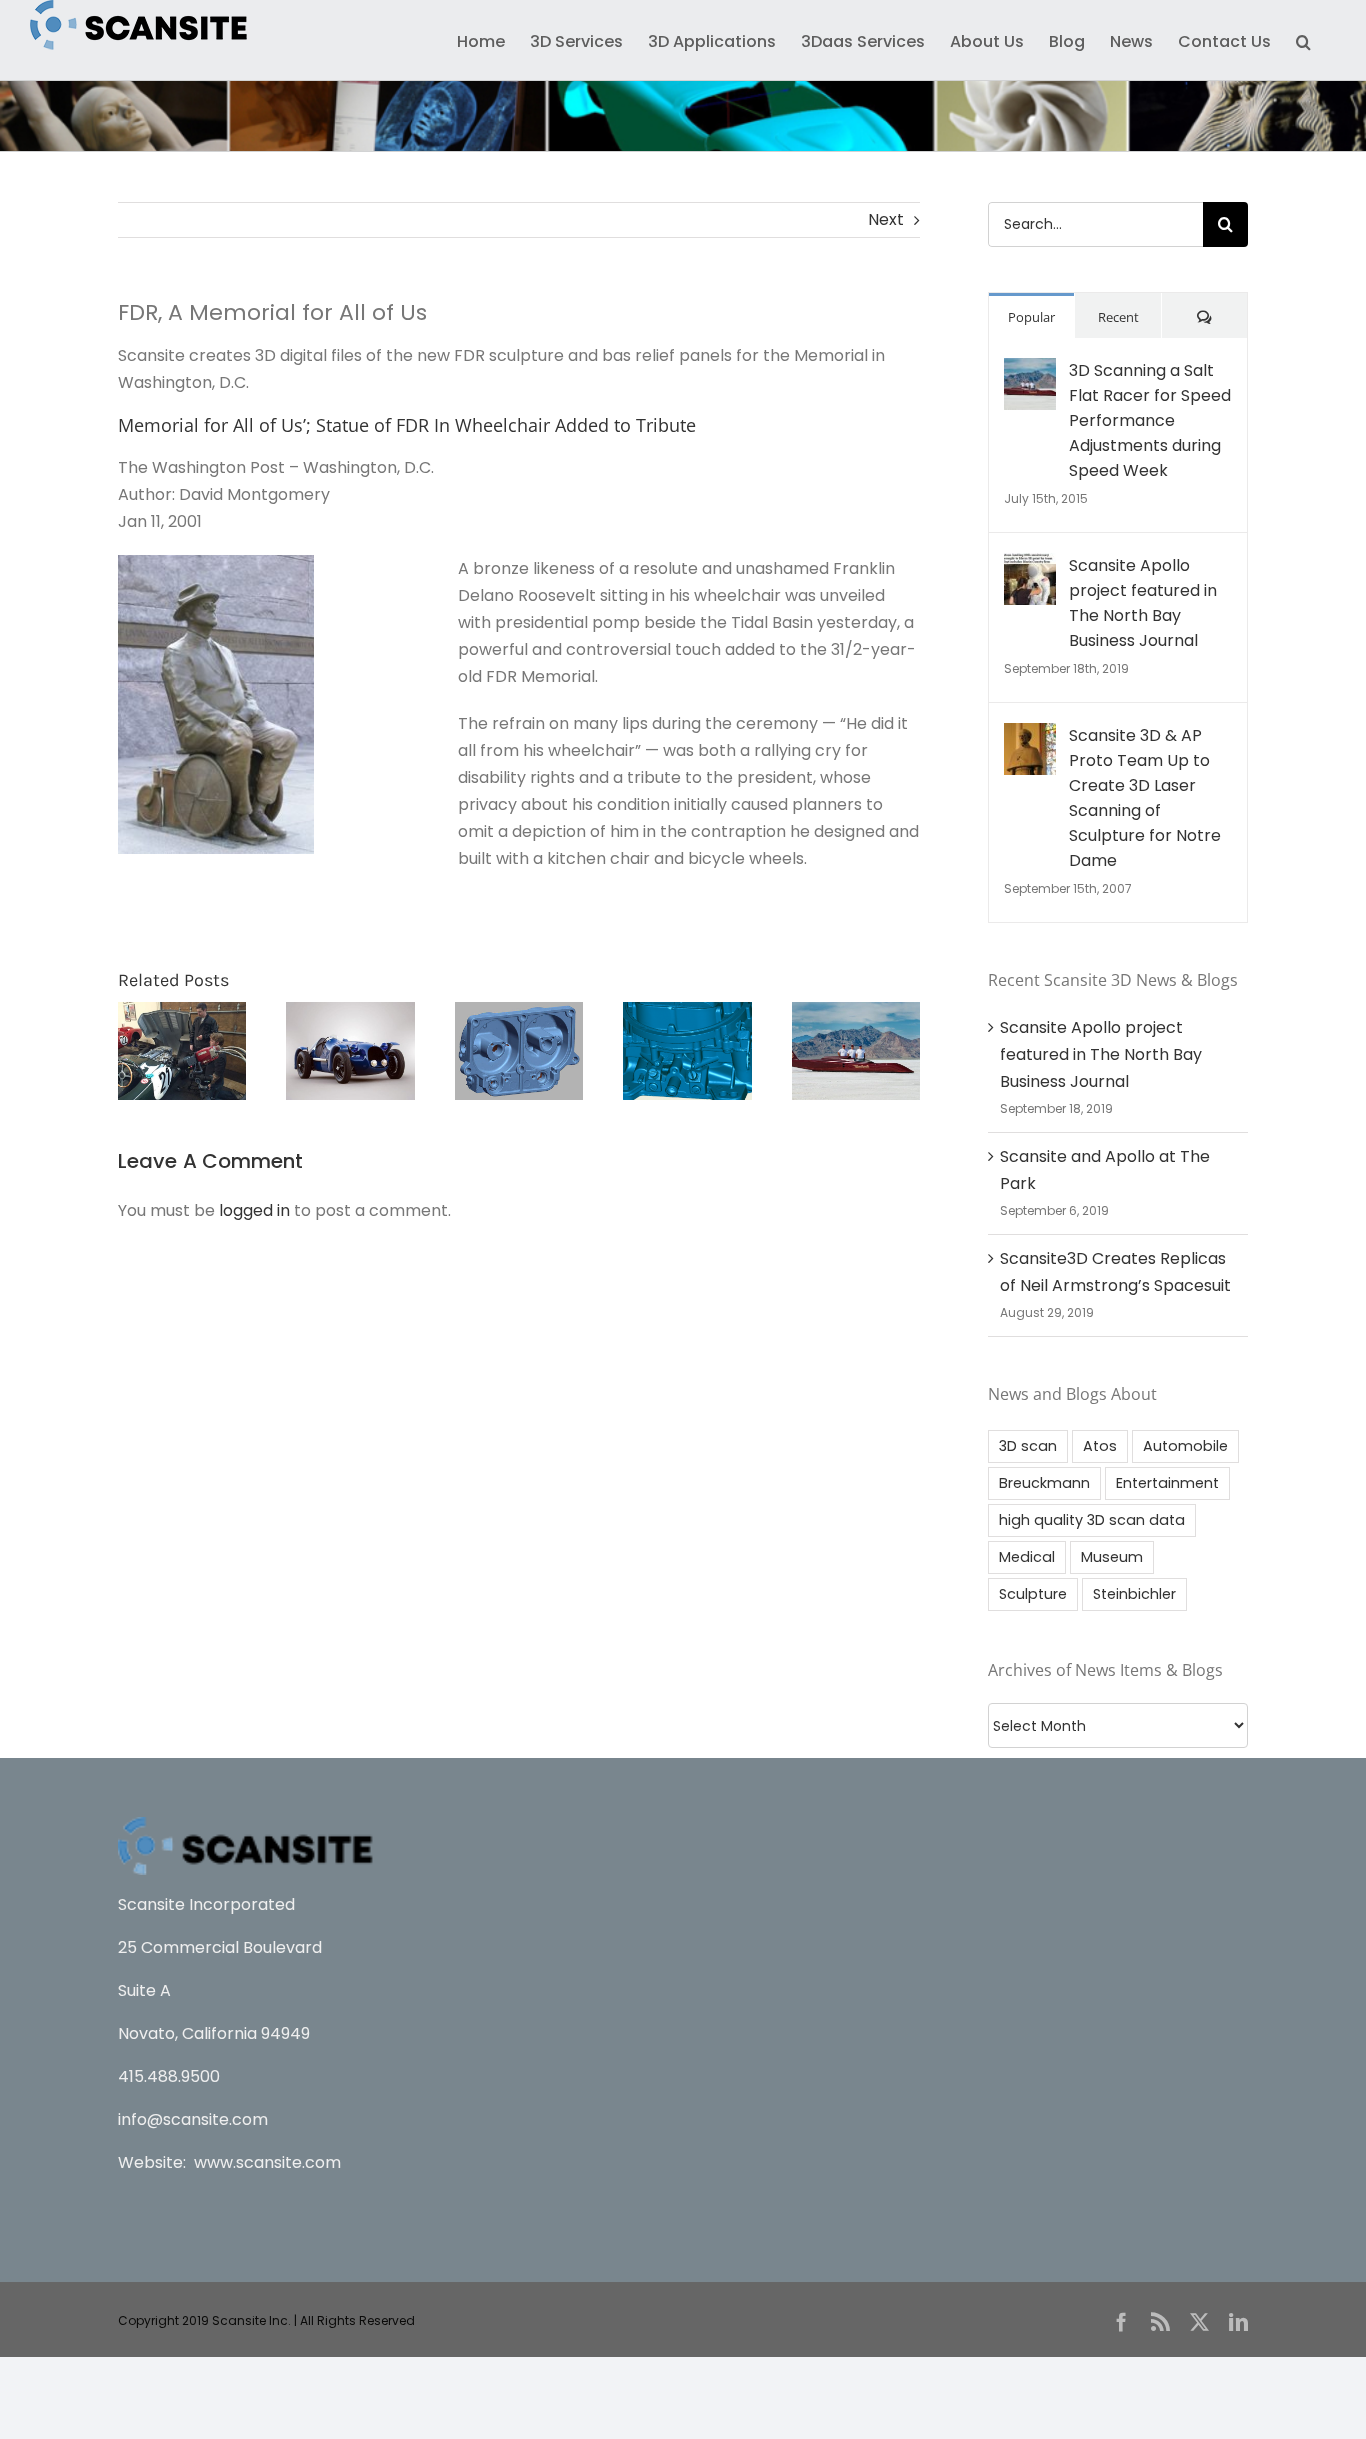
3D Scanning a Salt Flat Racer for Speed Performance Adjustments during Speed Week (1150, 420)
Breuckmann (1044, 1483)
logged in (254, 1210)
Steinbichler (1134, 1594)
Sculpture (1033, 1594)
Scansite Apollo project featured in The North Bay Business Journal (1143, 603)
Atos (1100, 1446)
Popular (1031, 317)
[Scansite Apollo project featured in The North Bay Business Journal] (1030, 566)
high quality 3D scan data (1092, 1520)
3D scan (1028, 1446)
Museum (1112, 1557)
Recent (1118, 317)
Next (886, 219)
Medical (1027, 1557)
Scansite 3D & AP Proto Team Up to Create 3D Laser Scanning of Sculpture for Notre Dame (1145, 798)
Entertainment (1167, 1483)
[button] (1303, 40)
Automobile (1185, 1446)
